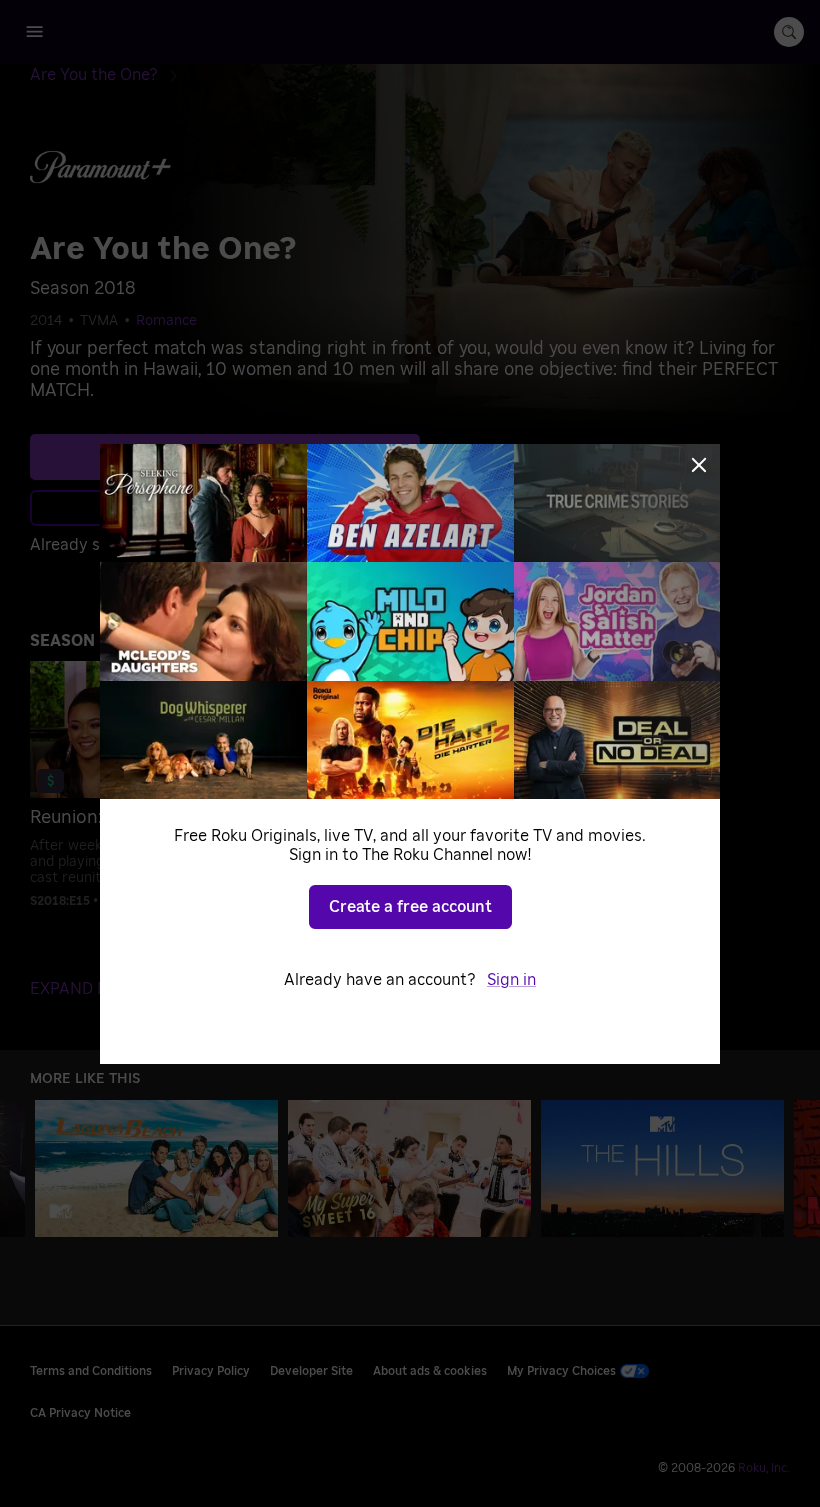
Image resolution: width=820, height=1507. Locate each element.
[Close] (699, 465)
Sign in (511, 980)
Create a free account (410, 907)
